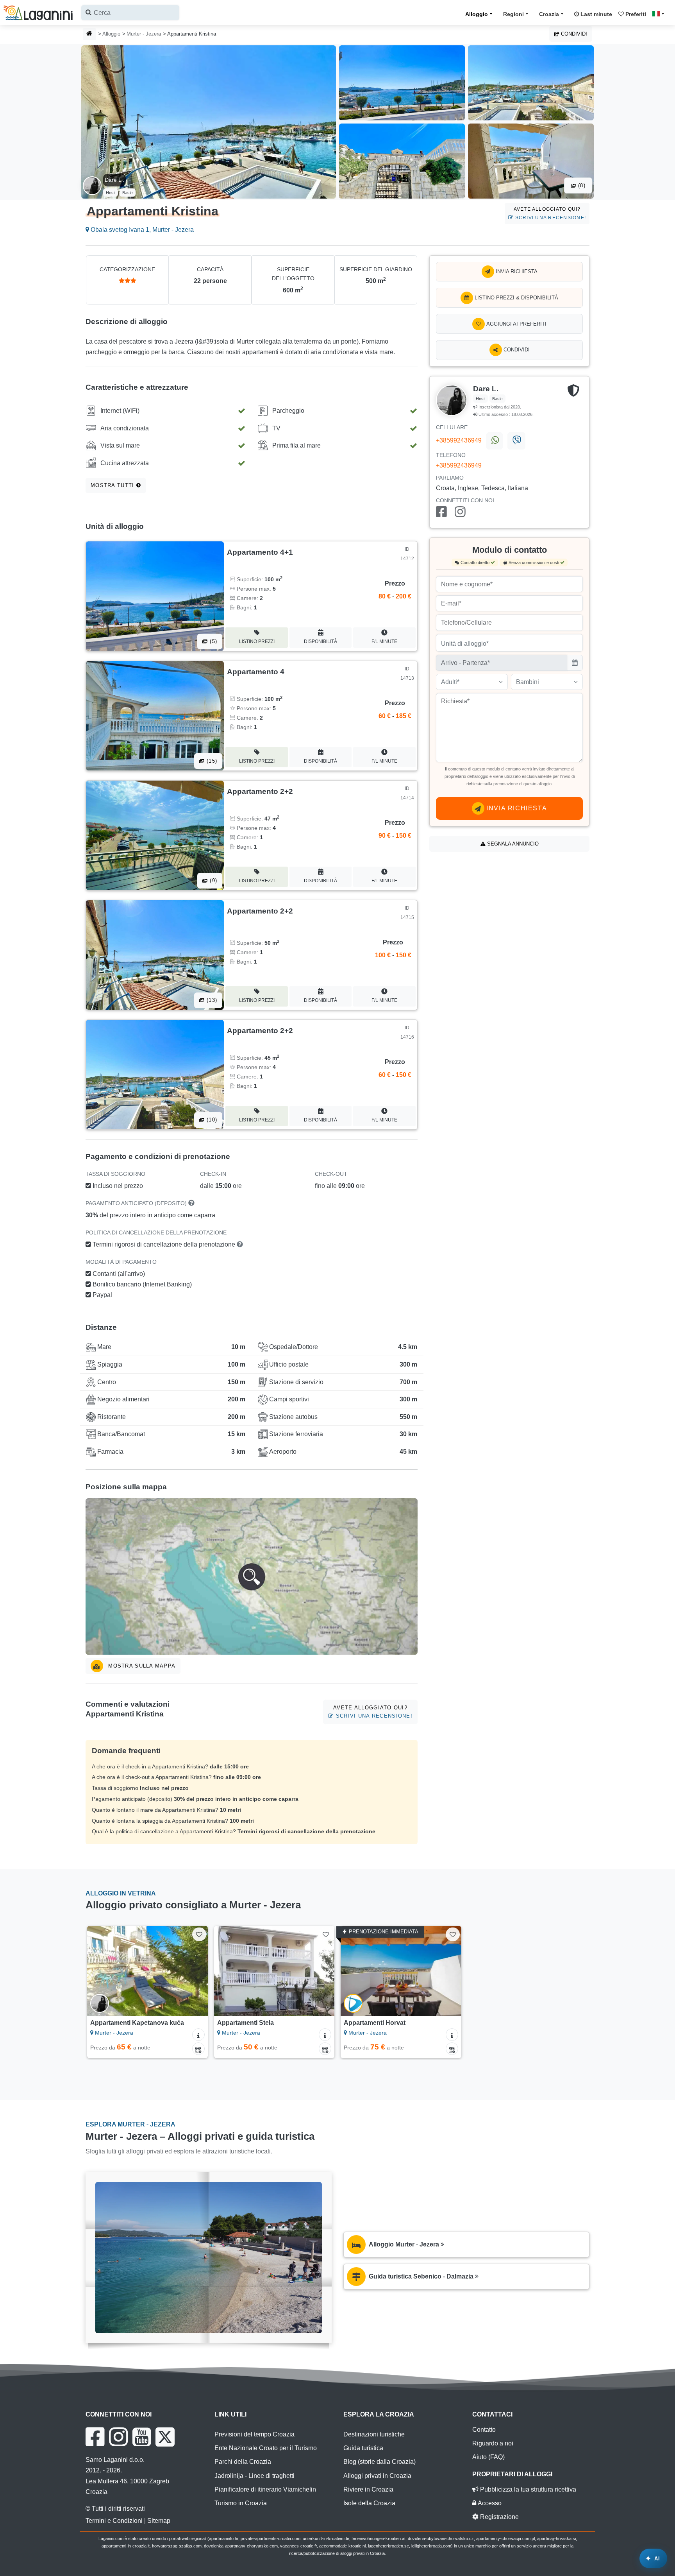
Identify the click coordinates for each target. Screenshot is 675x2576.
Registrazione (499, 2517)
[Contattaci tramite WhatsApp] (495, 441)
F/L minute (384, 641)
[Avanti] (195, 1971)
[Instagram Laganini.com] (118, 2437)
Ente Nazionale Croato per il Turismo (266, 2448)
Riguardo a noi (493, 2443)
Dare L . (114, 180)
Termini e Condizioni (114, 2521)
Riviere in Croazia (368, 2489)
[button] (252, 1576)
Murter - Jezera (144, 34)
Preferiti (635, 14)
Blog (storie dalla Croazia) (379, 2462)
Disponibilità (321, 641)
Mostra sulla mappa (141, 1666)
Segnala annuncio (512, 844)
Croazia (549, 14)
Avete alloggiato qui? (550, 213)
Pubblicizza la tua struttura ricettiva (527, 2489)
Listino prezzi (257, 641)
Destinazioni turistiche (374, 2434)
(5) (212, 641)
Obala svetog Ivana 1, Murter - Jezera (141, 230)
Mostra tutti (113, 485)
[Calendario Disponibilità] (198, 2049)
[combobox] (130, 13)
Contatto (484, 2430)
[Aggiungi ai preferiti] (199, 1934)
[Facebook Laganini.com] (95, 2437)
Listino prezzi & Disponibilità (516, 298)
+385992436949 (459, 440)
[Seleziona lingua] (661, 14)
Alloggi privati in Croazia (377, 2476)
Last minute (596, 14)
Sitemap (159, 2521)
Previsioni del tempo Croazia (254, 2434)
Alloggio (477, 14)
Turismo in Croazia (241, 2503)
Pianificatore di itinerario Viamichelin (265, 2489)
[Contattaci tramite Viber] (516, 441)
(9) (212, 880)
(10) (211, 1120)
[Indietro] (100, 1971)
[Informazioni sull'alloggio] (198, 2035)
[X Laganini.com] (165, 2437)
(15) (211, 761)
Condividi (573, 34)
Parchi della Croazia (243, 2462)
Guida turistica (363, 2448)
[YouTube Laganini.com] (142, 2437)
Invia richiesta (516, 271)
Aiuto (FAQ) (488, 2457)
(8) (581, 185)
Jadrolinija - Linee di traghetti (254, 2476)
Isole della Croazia (369, 2503)
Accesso (489, 2503)
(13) (211, 1000)
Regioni (513, 14)
